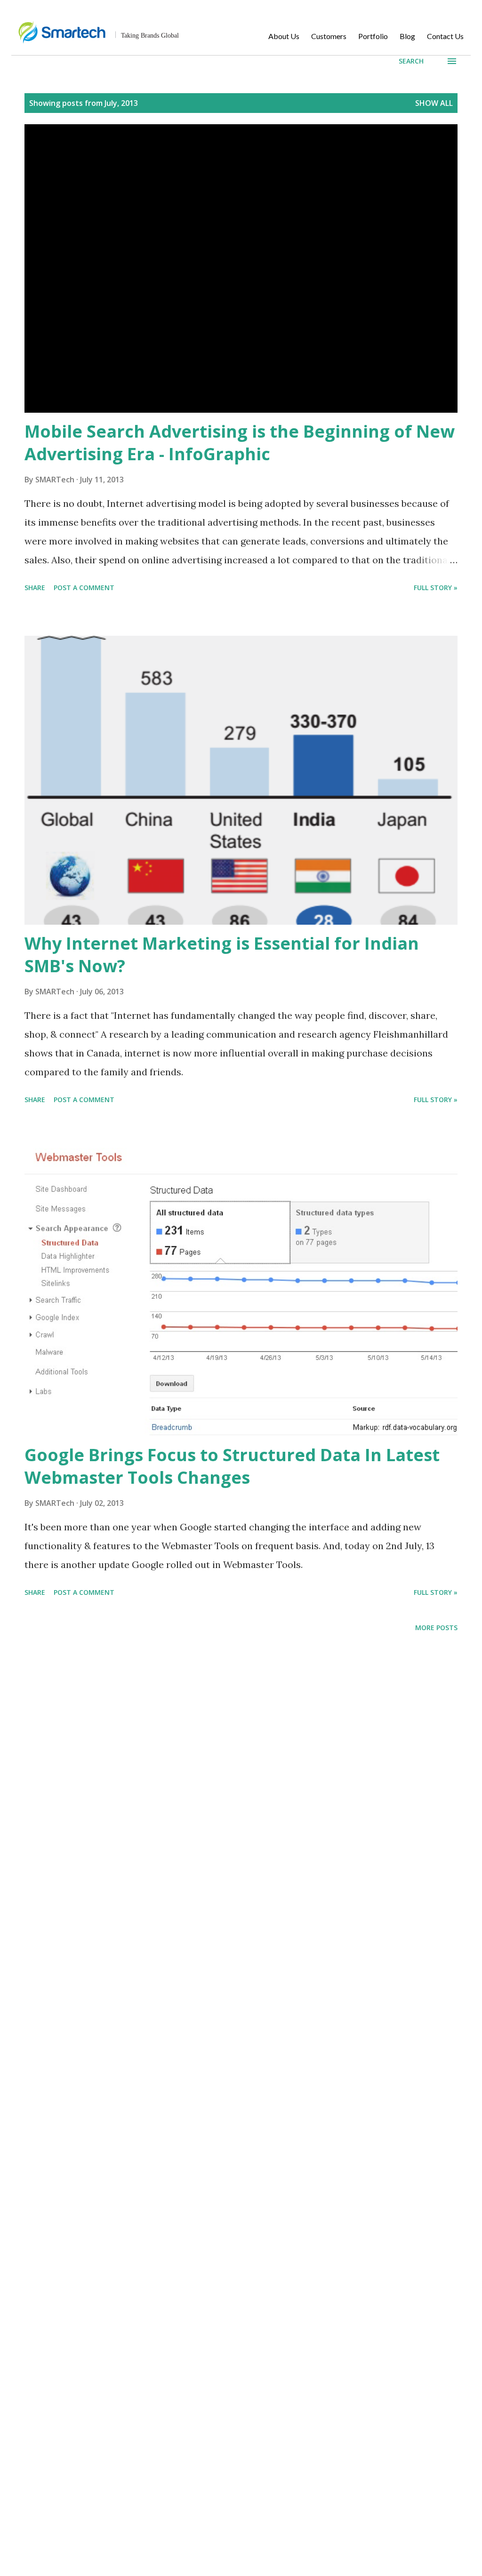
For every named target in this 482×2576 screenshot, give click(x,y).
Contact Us (445, 36)
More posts (436, 1628)
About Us (284, 36)
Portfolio (373, 36)
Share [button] (35, 588)
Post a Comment (84, 588)
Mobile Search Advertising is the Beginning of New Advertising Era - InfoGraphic (240, 443)
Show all (434, 103)
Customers (329, 36)
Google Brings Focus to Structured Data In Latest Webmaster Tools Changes (232, 1466)
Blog (407, 36)
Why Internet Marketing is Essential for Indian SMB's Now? (222, 955)
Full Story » (436, 588)
